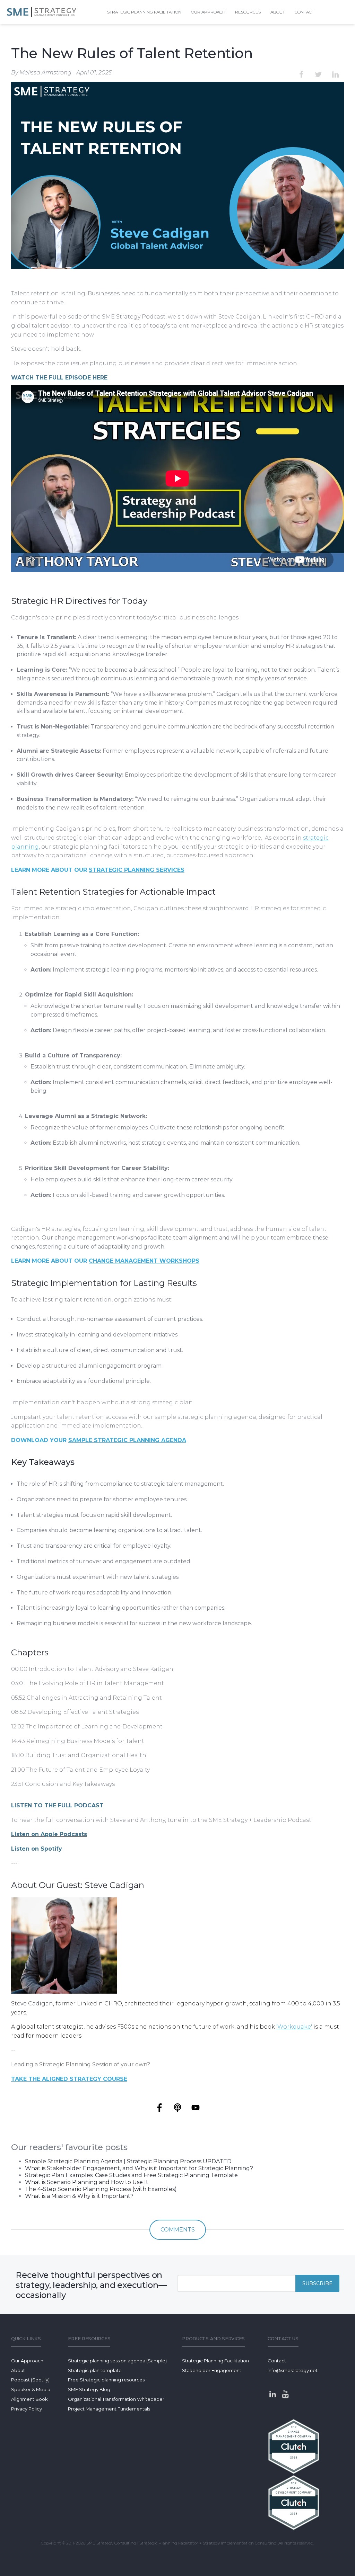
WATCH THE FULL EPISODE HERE (59, 378)
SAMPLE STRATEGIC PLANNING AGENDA (127, 1440)
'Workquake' (294, 2027)
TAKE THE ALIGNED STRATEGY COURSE (69, 2079)
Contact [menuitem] (304, 12)
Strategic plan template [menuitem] (95, 2370)
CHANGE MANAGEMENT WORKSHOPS (144, 1261)
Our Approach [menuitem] (208, 12)
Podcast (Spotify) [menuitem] (30, 2380)
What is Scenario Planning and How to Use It (87, 2182)
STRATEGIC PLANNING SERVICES (137, 870)
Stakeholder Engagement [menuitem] (212, 2370)
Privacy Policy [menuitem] (27, 2409)
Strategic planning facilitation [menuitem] (144, 12)
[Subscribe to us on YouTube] (196, 2108)
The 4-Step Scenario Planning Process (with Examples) (101, 2189)
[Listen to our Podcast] (177, 2108)
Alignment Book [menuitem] (29, 2399)
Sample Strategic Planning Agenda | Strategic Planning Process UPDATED (128, 2161)
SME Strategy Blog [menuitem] (89, 2389)
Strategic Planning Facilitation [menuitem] (215, 2361)
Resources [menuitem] (248, 12)
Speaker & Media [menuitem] (31, 2389)
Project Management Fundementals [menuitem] (109, 2409)
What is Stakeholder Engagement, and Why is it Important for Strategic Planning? (139, 2168)
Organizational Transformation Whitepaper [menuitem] (116, 2399)
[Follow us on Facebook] (159, 2108)
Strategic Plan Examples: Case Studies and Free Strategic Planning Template (131, 2175)
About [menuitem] (278, 12)
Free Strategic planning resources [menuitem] (106, 2380)
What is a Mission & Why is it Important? (79, 2196)
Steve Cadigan (32, 2003)
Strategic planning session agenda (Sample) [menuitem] (117, 2361)
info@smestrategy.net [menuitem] (293, 2370)
